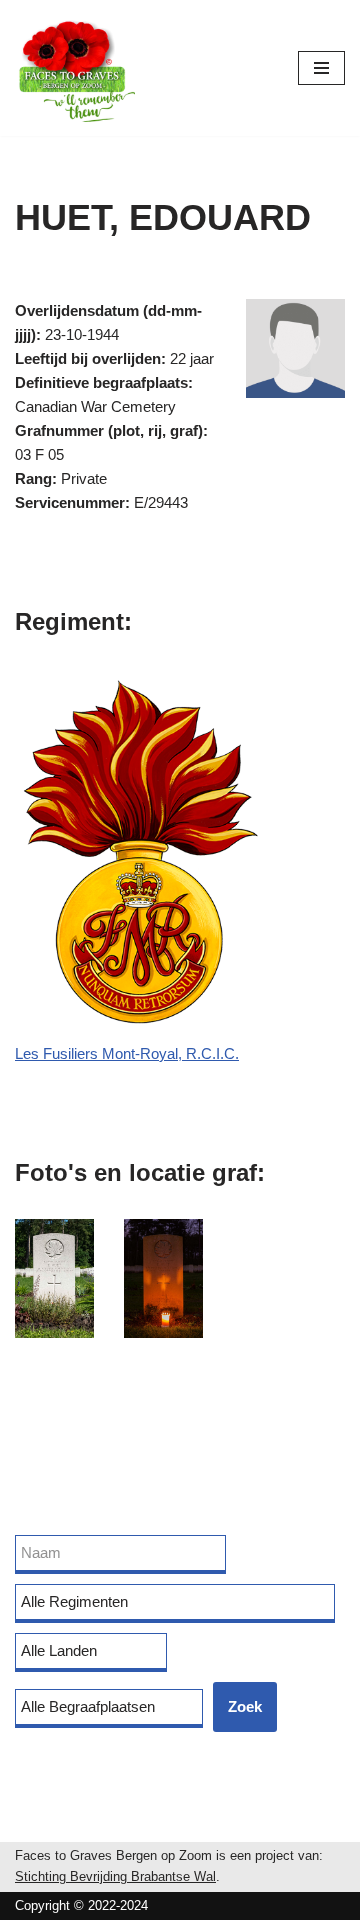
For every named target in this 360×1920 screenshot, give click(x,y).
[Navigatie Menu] (321, 68)
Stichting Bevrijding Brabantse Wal (115, 1876)
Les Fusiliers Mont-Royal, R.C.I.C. (127, 1053)
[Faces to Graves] (75, 68)
